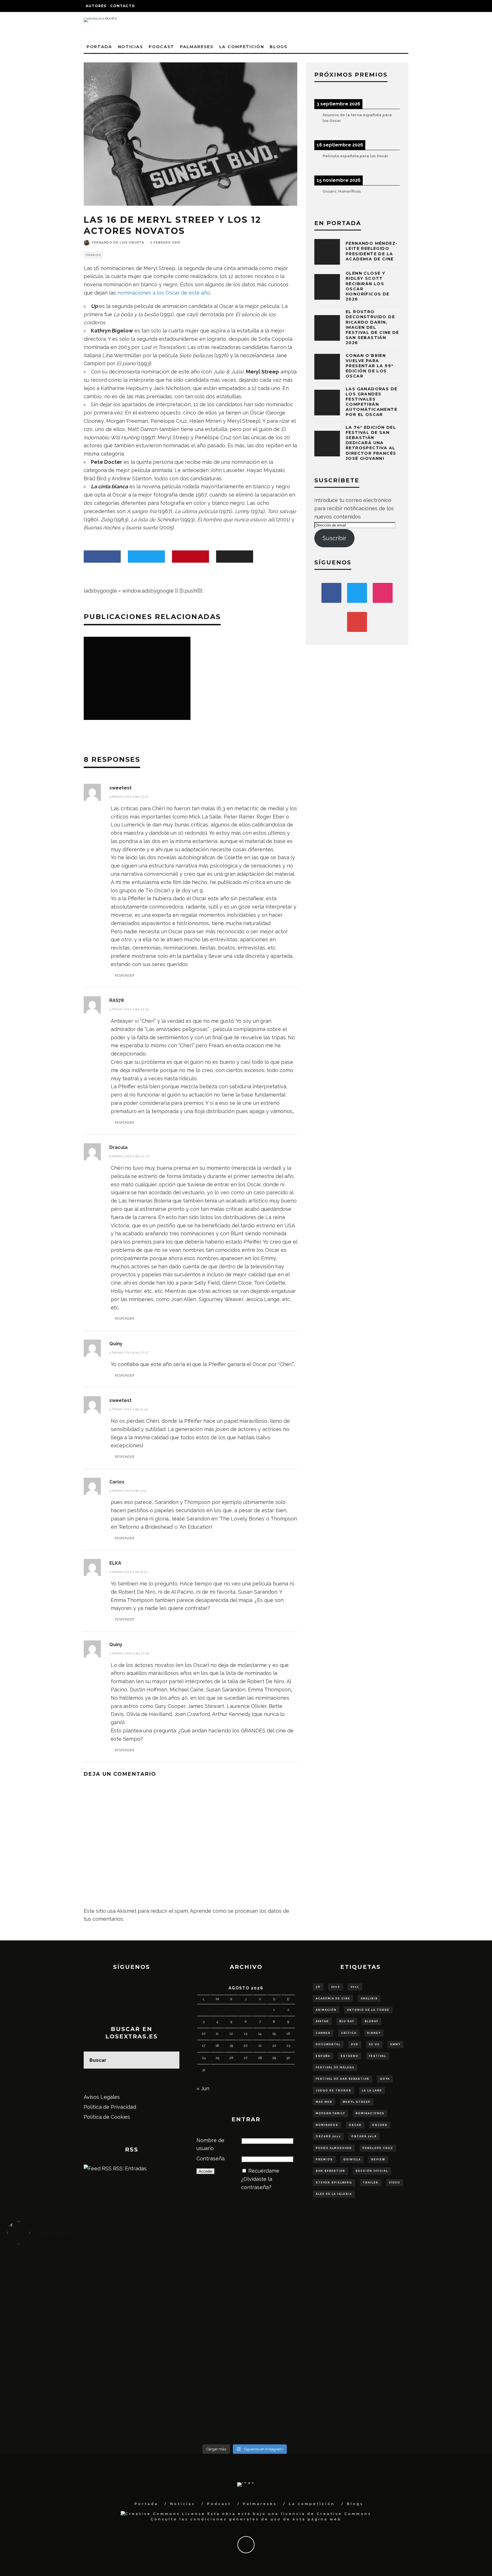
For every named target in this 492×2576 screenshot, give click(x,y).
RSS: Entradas (129, 2168)
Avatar (322, 2021)
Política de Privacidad (110, 2107)
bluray (372, 2021)
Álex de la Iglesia (334, 2194)
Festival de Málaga (335, 2067)
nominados (327, 2125)
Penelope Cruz (378, 2148)
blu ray (347, 2021)
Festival (378, 2056)
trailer (371, 2183)
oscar (355, 2125)
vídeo (395, 2183)
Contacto (123, 6)
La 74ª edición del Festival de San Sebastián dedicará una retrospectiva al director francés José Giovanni (371, 443)
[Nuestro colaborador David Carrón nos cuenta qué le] (66, 2407)
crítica (349, 2033)
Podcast (161, 47)
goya (385, 2079)
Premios (93, 255)
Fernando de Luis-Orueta (118, 243)
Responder (125, 975)
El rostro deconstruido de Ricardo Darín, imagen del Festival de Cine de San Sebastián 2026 (372, 327)
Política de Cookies (107, 2117)
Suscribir (334, 538)
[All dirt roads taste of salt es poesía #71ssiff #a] (423, 2271)
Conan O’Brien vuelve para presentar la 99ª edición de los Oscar (369, 366)
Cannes (323, 2033)
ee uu (374, 2044)
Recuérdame (264, 2171)
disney (374, 2033)
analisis (369, 1999)
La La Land (372, 2091)
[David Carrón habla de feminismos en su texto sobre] (304, 2345)
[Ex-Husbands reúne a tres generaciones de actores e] (304, 2284)
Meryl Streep (357, 2102)
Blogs (278, 47)
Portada (99, 47)
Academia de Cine (333, 1999)
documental (328, 2044)
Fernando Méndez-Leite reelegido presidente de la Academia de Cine (372, 251)
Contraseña (211, 2158)
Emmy (395, 2044)
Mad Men (324, 2102)
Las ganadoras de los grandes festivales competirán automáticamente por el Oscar (371, 402)
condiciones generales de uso (236, 2519)
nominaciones (370, 2113)
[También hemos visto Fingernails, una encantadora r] (185, 2337)
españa (323, 2056)
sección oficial (372, 2171)
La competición (242, 47)
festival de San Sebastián (343, 2079)
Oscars (380, 2125)
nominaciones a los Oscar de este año (164, 293)
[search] (171, 2060)
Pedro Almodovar (334, 2148)
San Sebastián (330, 2171)
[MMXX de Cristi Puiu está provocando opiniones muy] (185, 2276)
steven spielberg (334, 2183)
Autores (96, 6)
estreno (350, 2056)
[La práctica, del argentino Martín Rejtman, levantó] (66, 2276)
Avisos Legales (102, 2097)
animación (326, 2010)
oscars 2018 (364, 2136)
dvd (355, 2044)
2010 (336, 1987)
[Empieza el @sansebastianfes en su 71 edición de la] (304, 2395)
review (378, 2159)
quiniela (352, 2159)
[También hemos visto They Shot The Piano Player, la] (423, 2337)
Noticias (130, 47)
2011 (355, 1987)
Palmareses (197, 47)
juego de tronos (334, 2091)
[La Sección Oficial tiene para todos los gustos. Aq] (185, 2390)
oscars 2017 (328, 2136)
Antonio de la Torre (368, 2010)
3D (318, 1987)
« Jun (203, 2088)
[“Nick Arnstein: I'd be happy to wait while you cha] (423, 2395)
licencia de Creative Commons (326, 2514)
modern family (330, 2113)
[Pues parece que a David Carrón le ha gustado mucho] (66, 2341)
